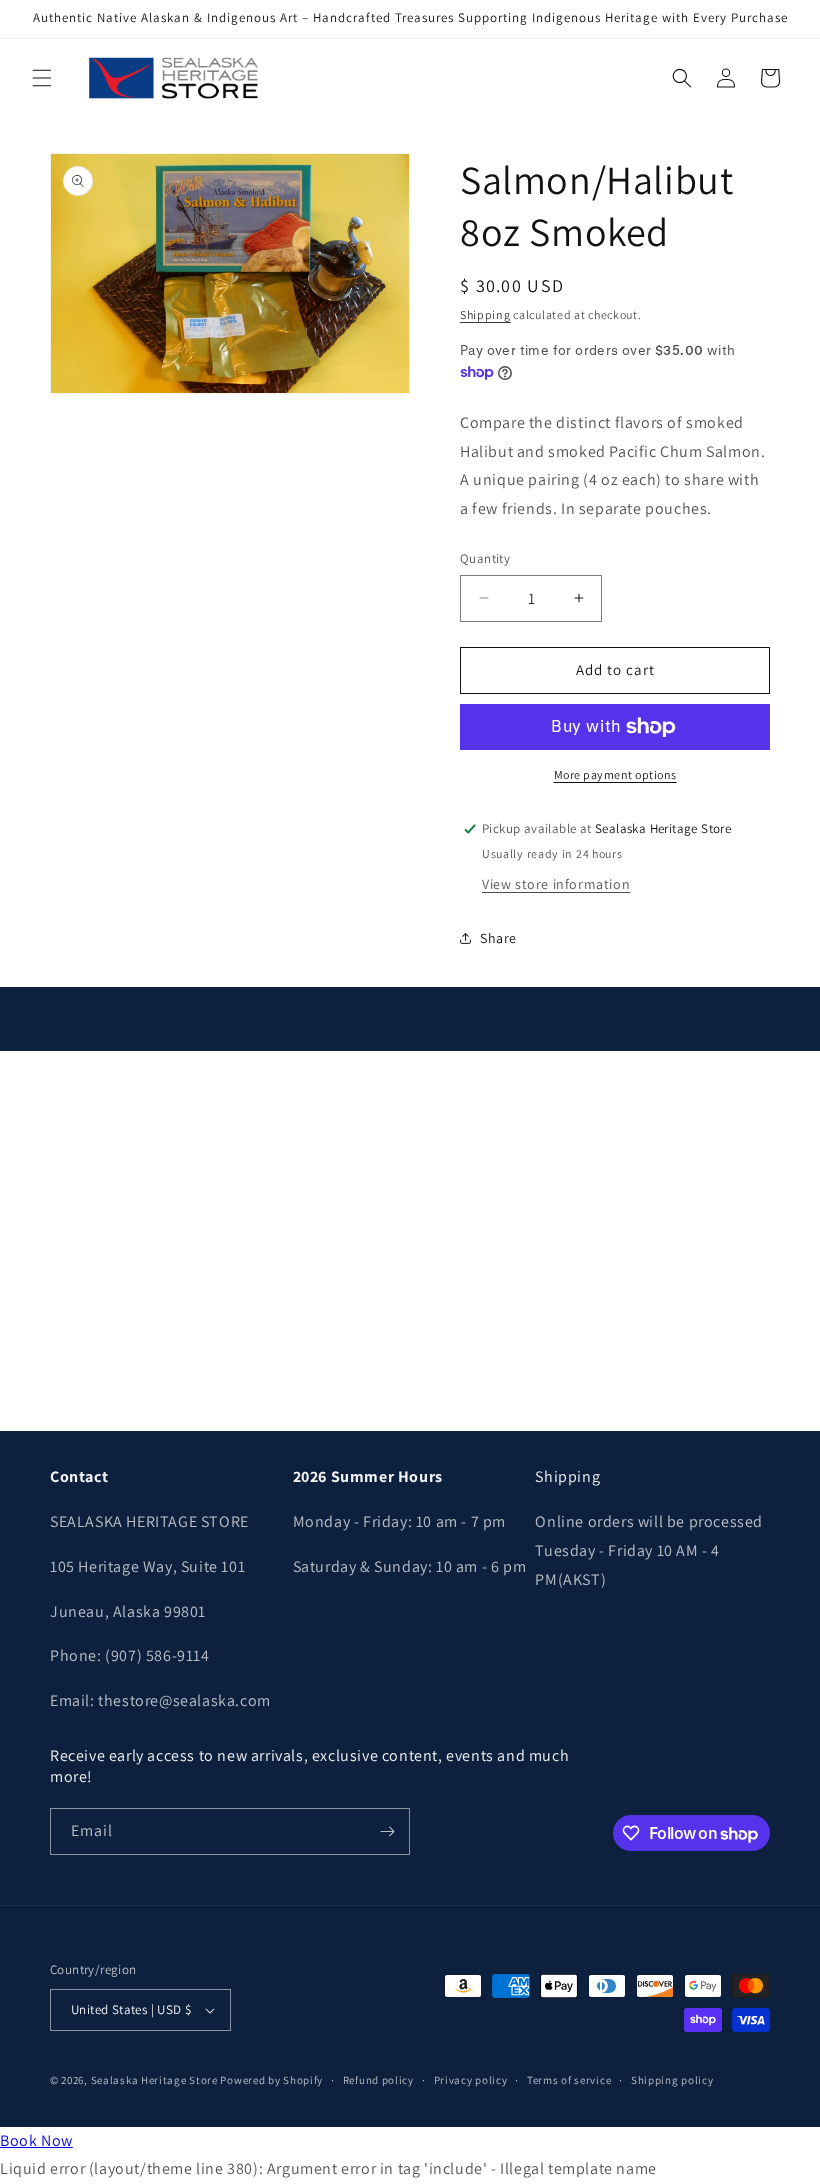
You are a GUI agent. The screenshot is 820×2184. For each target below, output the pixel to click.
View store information (556, 884)
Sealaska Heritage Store (154, 2080)
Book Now (36, 2140)
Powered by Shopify (271, 2080)
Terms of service (569, 2080)
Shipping (485, 314)
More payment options (615, 774)
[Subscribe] (387, 1831)
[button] (42, 78)
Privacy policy (471, 2080)
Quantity (485, 558)
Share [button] (498, 938)
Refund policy (378, 2080)
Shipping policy (672, 2080)
